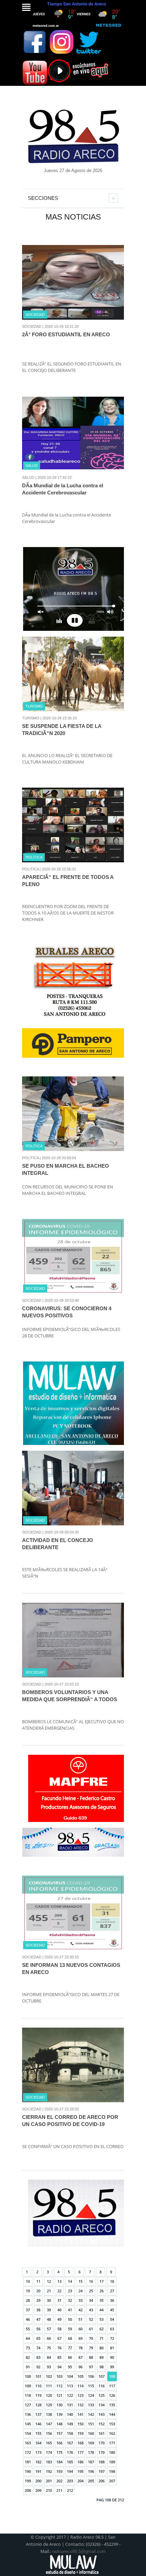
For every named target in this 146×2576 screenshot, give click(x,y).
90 (112, 2357)
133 (91, 2405)
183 (49, 2462)
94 (59, 2367)
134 (102, 2405)
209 (38, 2490)
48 (49, 2319)
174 (49, 2452)
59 (70, 2329)
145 (28, 2424)
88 (91, 2357)
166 (59, 2443)
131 (70, 2405)
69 (80, 2338)
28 (28, 2300)
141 (80, 2414)
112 (59, 2386)
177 (80, 2452)
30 (49, 2300)
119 (38, 2395)
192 (49, 2471)
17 (102, 2281)
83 (38, 2357)
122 (70, 2395)
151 (91, 2424)
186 (80, 2462)
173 (38, 2452)
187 (91, 2462)
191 (38, 2471)
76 (59, 2348)
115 (91, 2386)
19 (28, 2291)
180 (112, 2452)
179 (102, 2452)
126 (112, 2395)
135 (112, 2405)
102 (49, 2376)
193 (59, 2471)
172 (28, 2452)
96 (80, 2367)
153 (112, 2424)
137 (38, 2414)
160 (91, 2433)
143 (102, 2414)
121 (59, 2395)
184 (59, 2462)
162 (112, 2433)
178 (91, 2452)
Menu (26, 7)
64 (28, 2338)
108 (112, 2376)
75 (49, 2348)
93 (49, 2367)
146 (38, 2424)
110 (38, 2386)
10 (28, 2281)
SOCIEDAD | (33, 326)
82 (28, 2357)
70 (91, 2338)
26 (102, 2291)
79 (91, 2348)
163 (28, 2443)
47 (38, 2319)
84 (49, 2357)
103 (59, 2376)
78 (80, 2348)
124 (91, 2395)
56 (38, 2329)
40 (59, 2310)
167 (70, 2443)
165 (49, 2443)
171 (112, 2443)
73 (28, 2348)
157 (59, 2433)
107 (102, 2376)
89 (102, 2357)
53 (102, 2319)
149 (70, 2424)
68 (70, 2338)
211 (59, 2490)
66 (49, 2338)
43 (91, 2310)
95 (70, 2367)
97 (91, 2367)
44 (102, 2310)
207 (112, 2481)
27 (112, 2291)
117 (112, 2386)
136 (28, 2414)
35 (102, 2300)
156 (49, 2433)
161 (102, 2433)
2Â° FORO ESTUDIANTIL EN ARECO (66, 334)
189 (112, 2462)
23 (70, 2291)
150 (80, 2424)
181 (28, 2462)
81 (112, 2348)
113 (70, 2386)
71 (102, 2338)
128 (38, 2405)
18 (112, 2281)
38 (38, 2310)
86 (70, 2357)
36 (112, 2300)
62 (102, 2329)
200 (38, 2481)
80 (102, 2348)
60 (80, 2329)
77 (70, 2348)
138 (49, 2414)
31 (59, 2300)
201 (49, 2481)
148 (59, 2424)
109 (28, 2386)
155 (38, 2433)
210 (49, 2490)
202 (59, 2481)
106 (91, 2376)
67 (59, 2338)
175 (59, 2452)
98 (102, 2367)
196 (91, 2471)
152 (102, 2424)
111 (49, 2386)
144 (112, 2414)
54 (112, 2319)
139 (59, 2414)
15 (80, 2281)
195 (80, 2471)
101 (38, 2376)
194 (70, 2471)
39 (49, 2310)
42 (80, 2310)
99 (112, 2367)
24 (80, 2291)
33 (80, 2300)
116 (102, 2386)
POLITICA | (31, 869)
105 (80, 2376)
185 (70, 2462)
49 (59, 2319)
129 (49, 2405)
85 (59, 2357)
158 (70, 2433)
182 (38, 2462)
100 (28, 2376)
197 (102, 2471)
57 (49, 2329)
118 (28, 2395)
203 (70, 2481)
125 (102, 2395)
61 (91, 2329)
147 (49, 2424)
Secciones (43, 198)
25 (91, 2291)
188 (102, 2462)
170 (102, 2443)
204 (80, 2481)
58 (59, 2329)
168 (80, 2443)
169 (91, 2443)
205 (91, 2481)
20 (38, 2291)
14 (70, 2281)
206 (102, 2481)
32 (70, 2300)
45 (112, 2310)
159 (80, 2433)
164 (38, 2443)
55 (28, 2329)
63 (112, 2329)
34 (91, 2300)
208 (28, 2490)
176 (70, 2452)
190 (28, 2471)
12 (49, 2281)
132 (80, 2405)
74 (38, 2348)
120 (49, 2395)
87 (80, 2357)
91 (28, 2367)
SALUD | (29, 477)
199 (28, 2481)
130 (59, 2405)
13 (59, 2281)
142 (91, 2414)
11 (38, 2281)
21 (49, 2291)
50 (70, 2319)
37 (28, 2310)
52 (91, 2319)
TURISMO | (32, 718)
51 (80, 2319)
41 (70, 2310)
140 (70, 2414)
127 (28, 2405)
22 (59, 2291)
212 (70, 2490)
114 (80, 2386)
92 (38, 2367)
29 (38, 2300)
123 (80, 2395)
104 (70, 2376)
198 (112, 2471)
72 (112, 2338)
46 (28, 2319)
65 (38, 2338)
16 (91, 2281)
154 (28, 2433)
